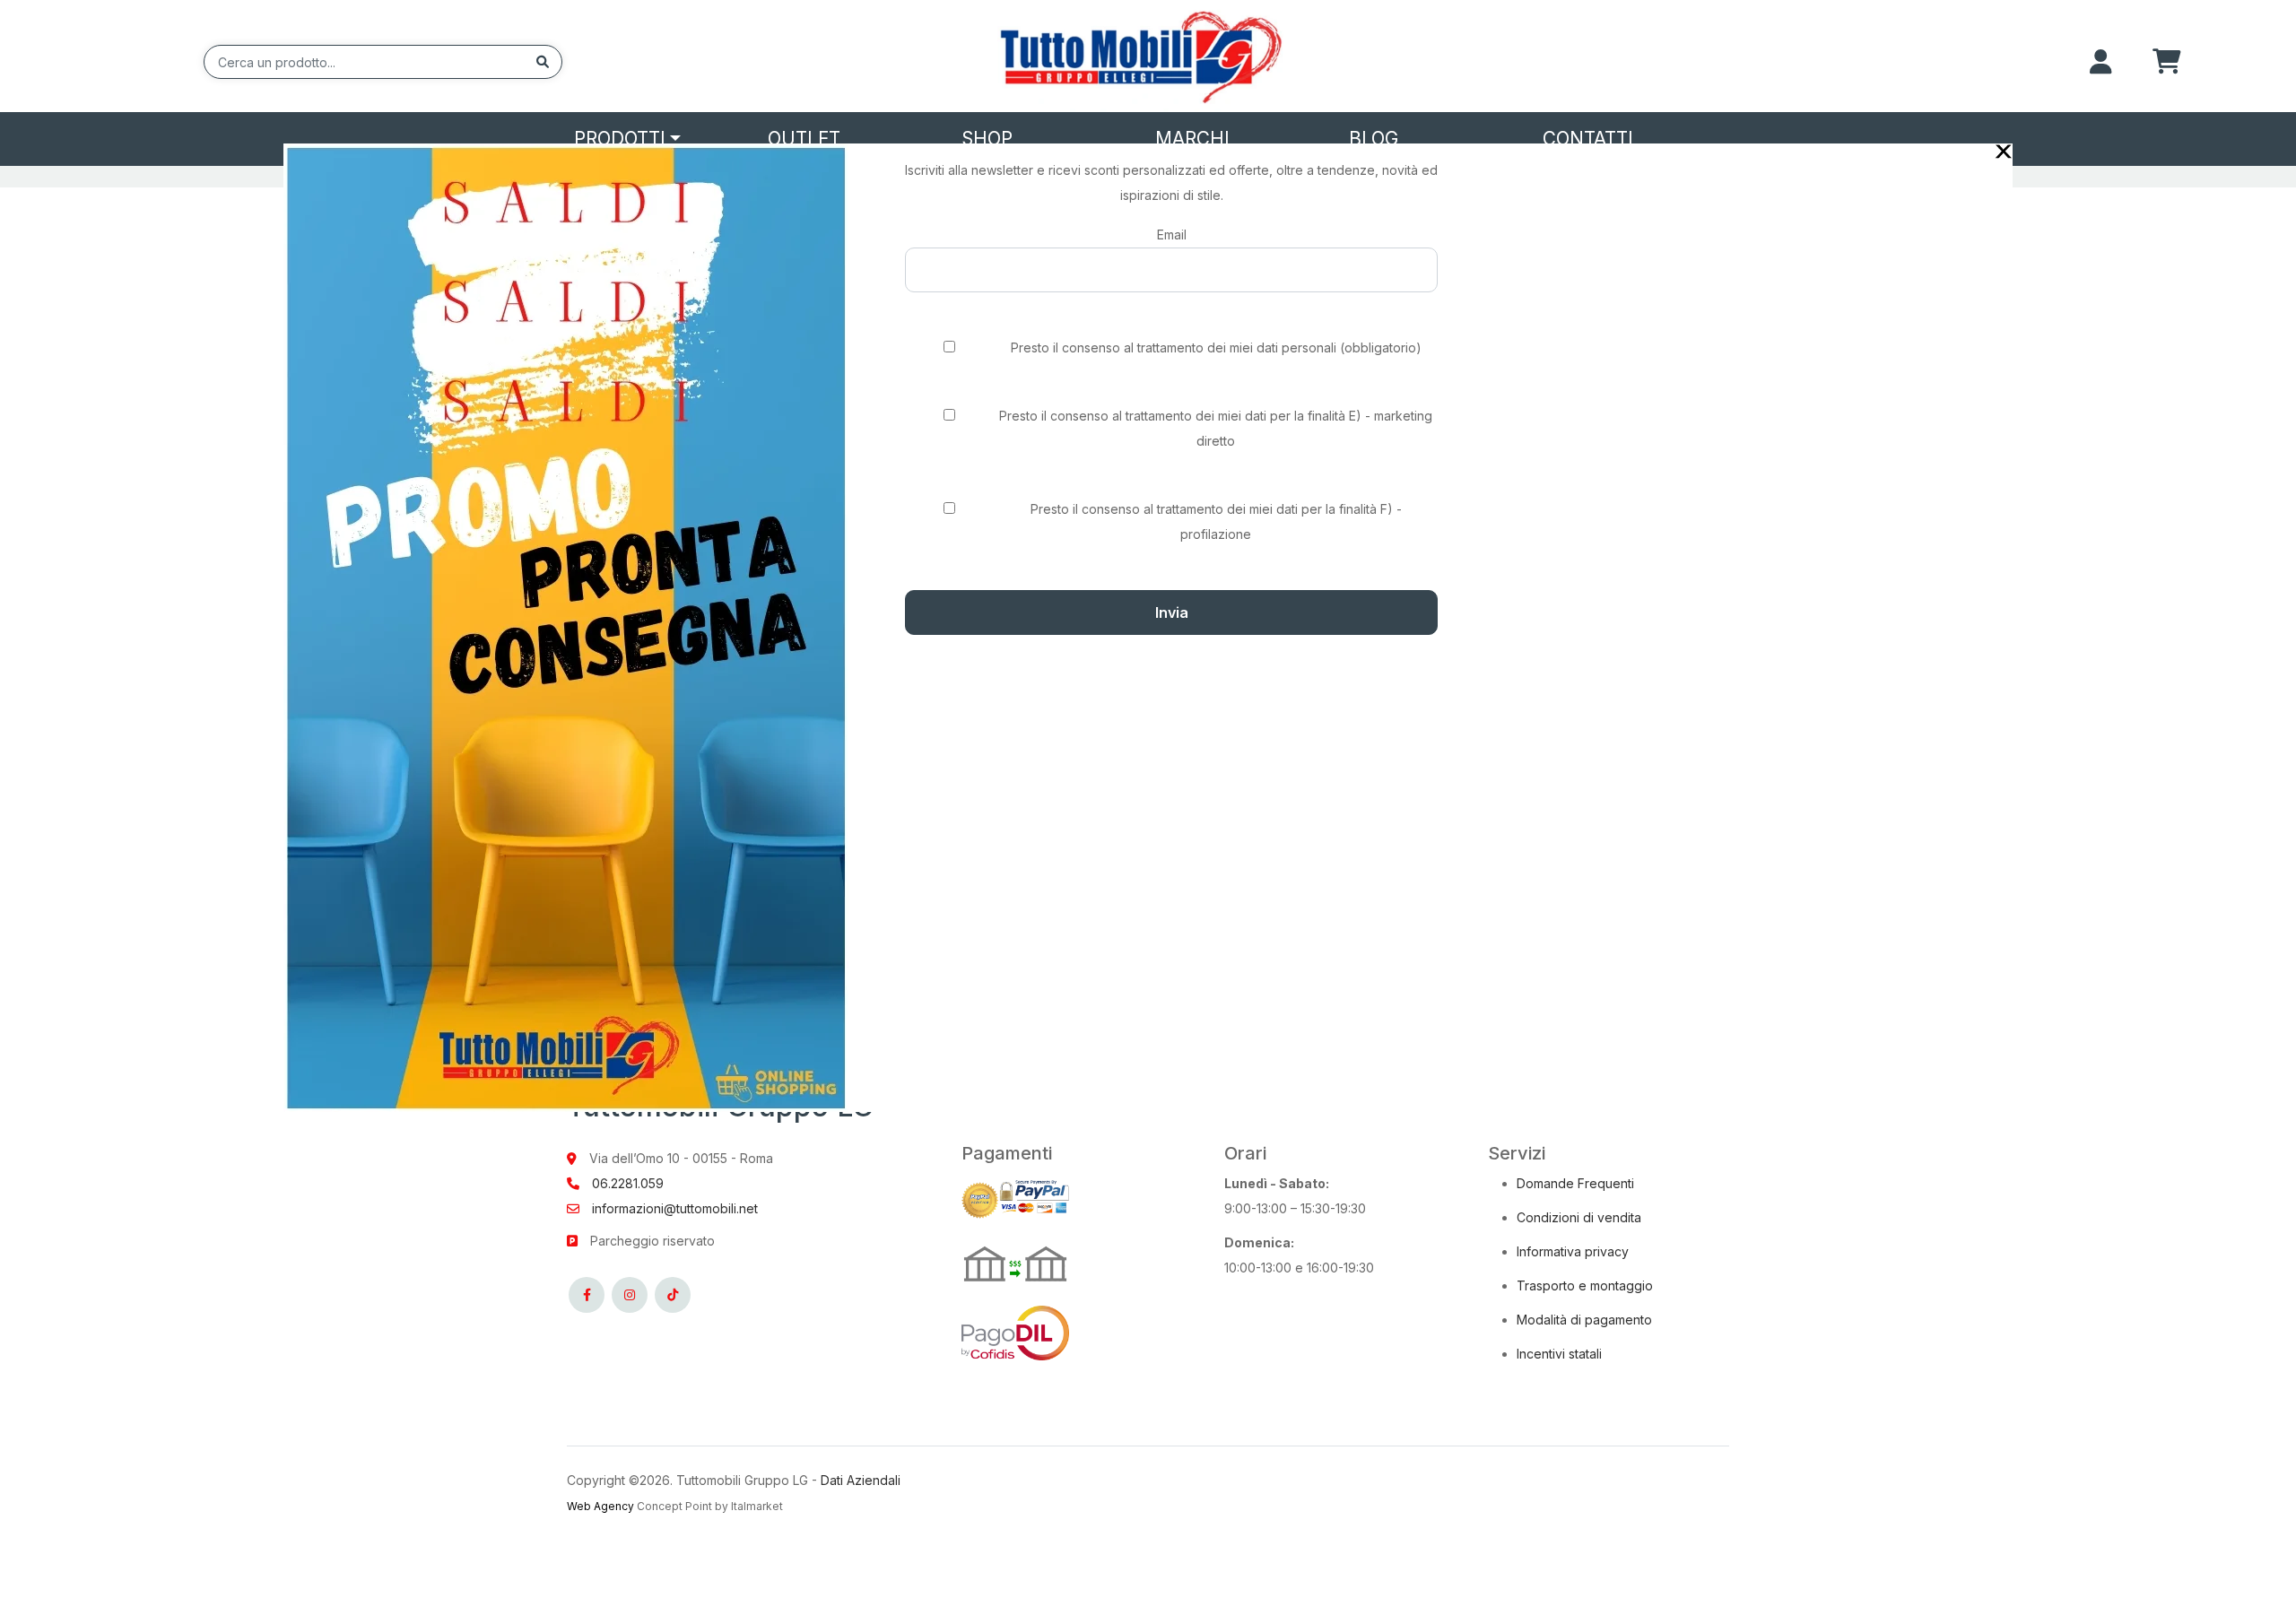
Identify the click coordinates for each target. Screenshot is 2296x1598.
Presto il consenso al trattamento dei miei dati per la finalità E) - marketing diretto (1216, 428)
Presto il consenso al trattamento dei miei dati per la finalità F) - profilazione (1216, 521)
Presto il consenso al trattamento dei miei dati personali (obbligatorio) (1216, 347)
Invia (1172, 612)
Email (1172, 234)
